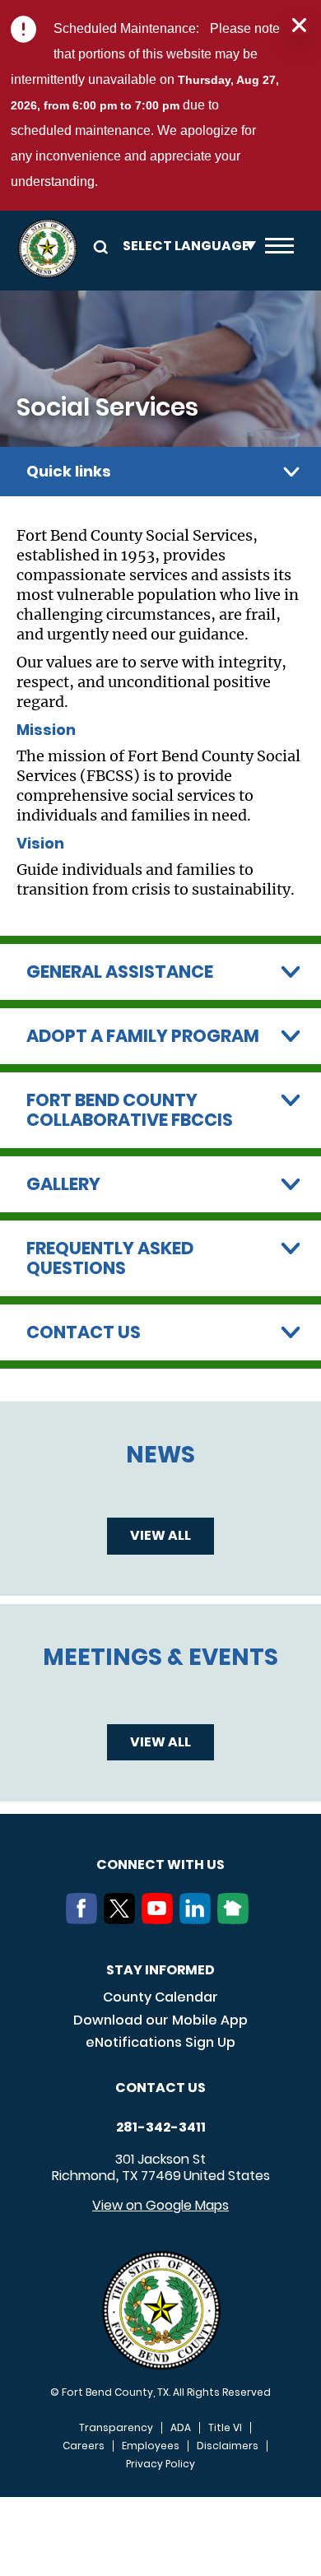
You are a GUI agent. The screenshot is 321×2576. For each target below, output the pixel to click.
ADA (181, 2428)
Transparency (116, 2428)
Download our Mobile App (160, 2020)
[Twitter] (123, 1919)
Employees (151, 2446)
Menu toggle (279, 249)
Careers (84, 2446)
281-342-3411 (161, 2127)
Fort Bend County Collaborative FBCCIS (130, 1110)
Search (98, 246)
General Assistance (120, 972)
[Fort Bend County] (47, 249)
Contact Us (84, 1332)
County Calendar (160, 1997)
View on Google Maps (160, 2205)
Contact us (160, 2088)
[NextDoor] (236, 1919)
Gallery (63, 1184)
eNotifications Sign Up (160, 2042)
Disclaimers (228, 2446)
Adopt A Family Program (143, 1036)
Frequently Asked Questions (110, 1258)
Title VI (225, 2428)
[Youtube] (160, 1919)
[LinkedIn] (198, 1919)
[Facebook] (85, 1919)
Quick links (69, 471)
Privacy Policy (160, 2464)
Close (299, 26)
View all (160, 1535)
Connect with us (160, 1865)
